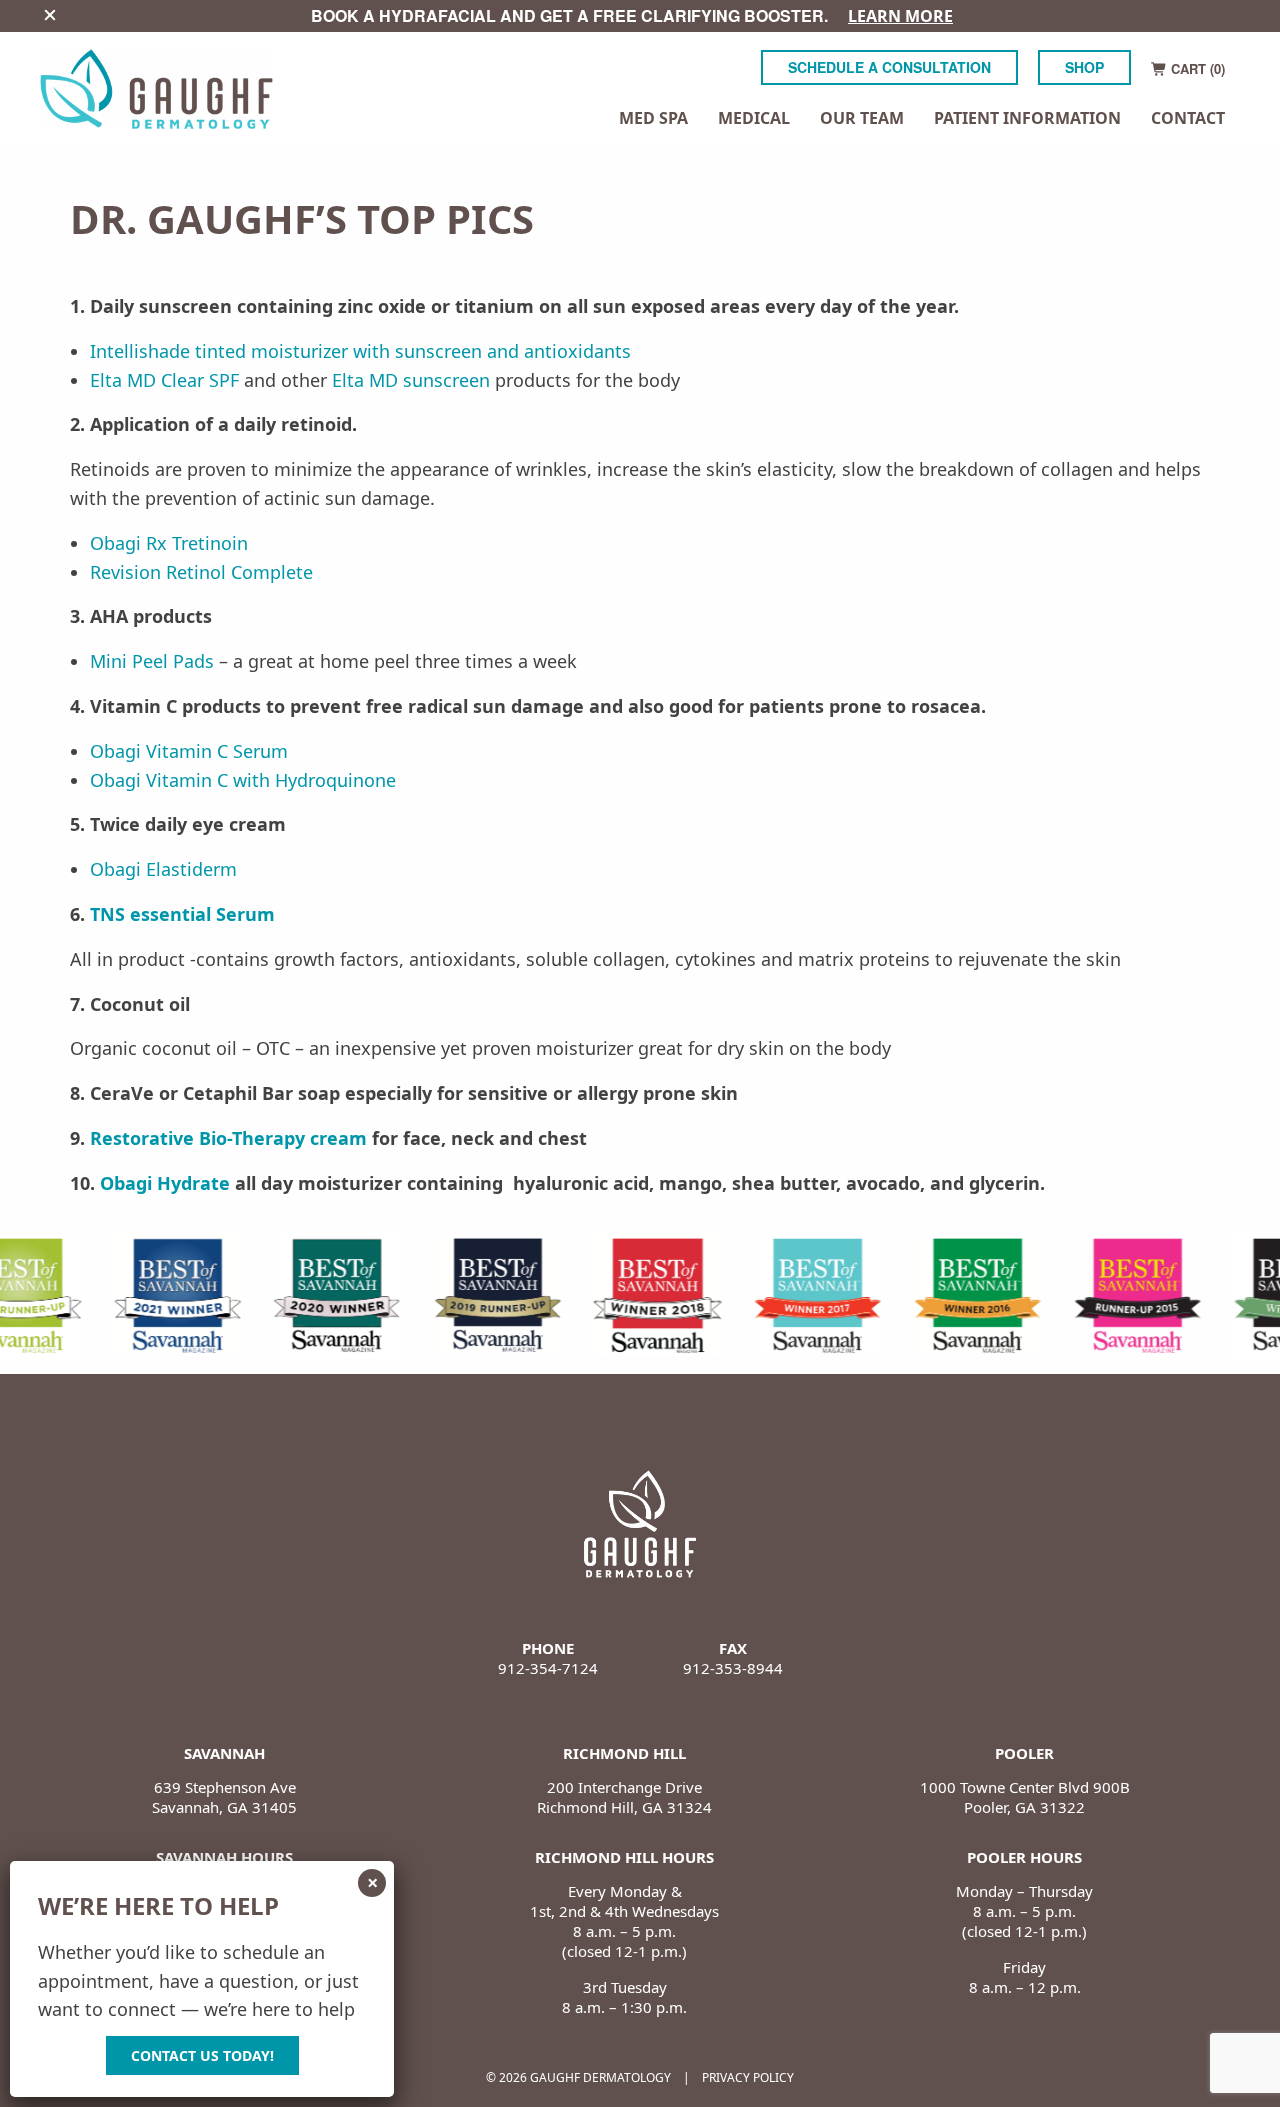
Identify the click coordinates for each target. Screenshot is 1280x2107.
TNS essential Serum (182, 914)
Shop (1084, 67)
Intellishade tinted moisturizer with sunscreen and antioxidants (360, 351)
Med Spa (653, 119)
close (50, 15)
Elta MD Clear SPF (164, 380)
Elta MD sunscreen (411, 380)
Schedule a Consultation (889, 67)
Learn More (900, 16)
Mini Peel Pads (152, 661)
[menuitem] (653, 119)
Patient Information (1027, 119)
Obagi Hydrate (165, 1183)
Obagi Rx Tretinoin (169, 543)
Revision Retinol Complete (201, 572)
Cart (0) (1196, 68)
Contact (1188, 118)
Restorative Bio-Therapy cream (228, 1138)
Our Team (862, 118)
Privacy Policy (748, 2077)
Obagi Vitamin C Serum (189, 751)
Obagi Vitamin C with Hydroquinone (243, 780)
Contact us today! (202, 2055)
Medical (754, 119)
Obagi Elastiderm (163, 869)
